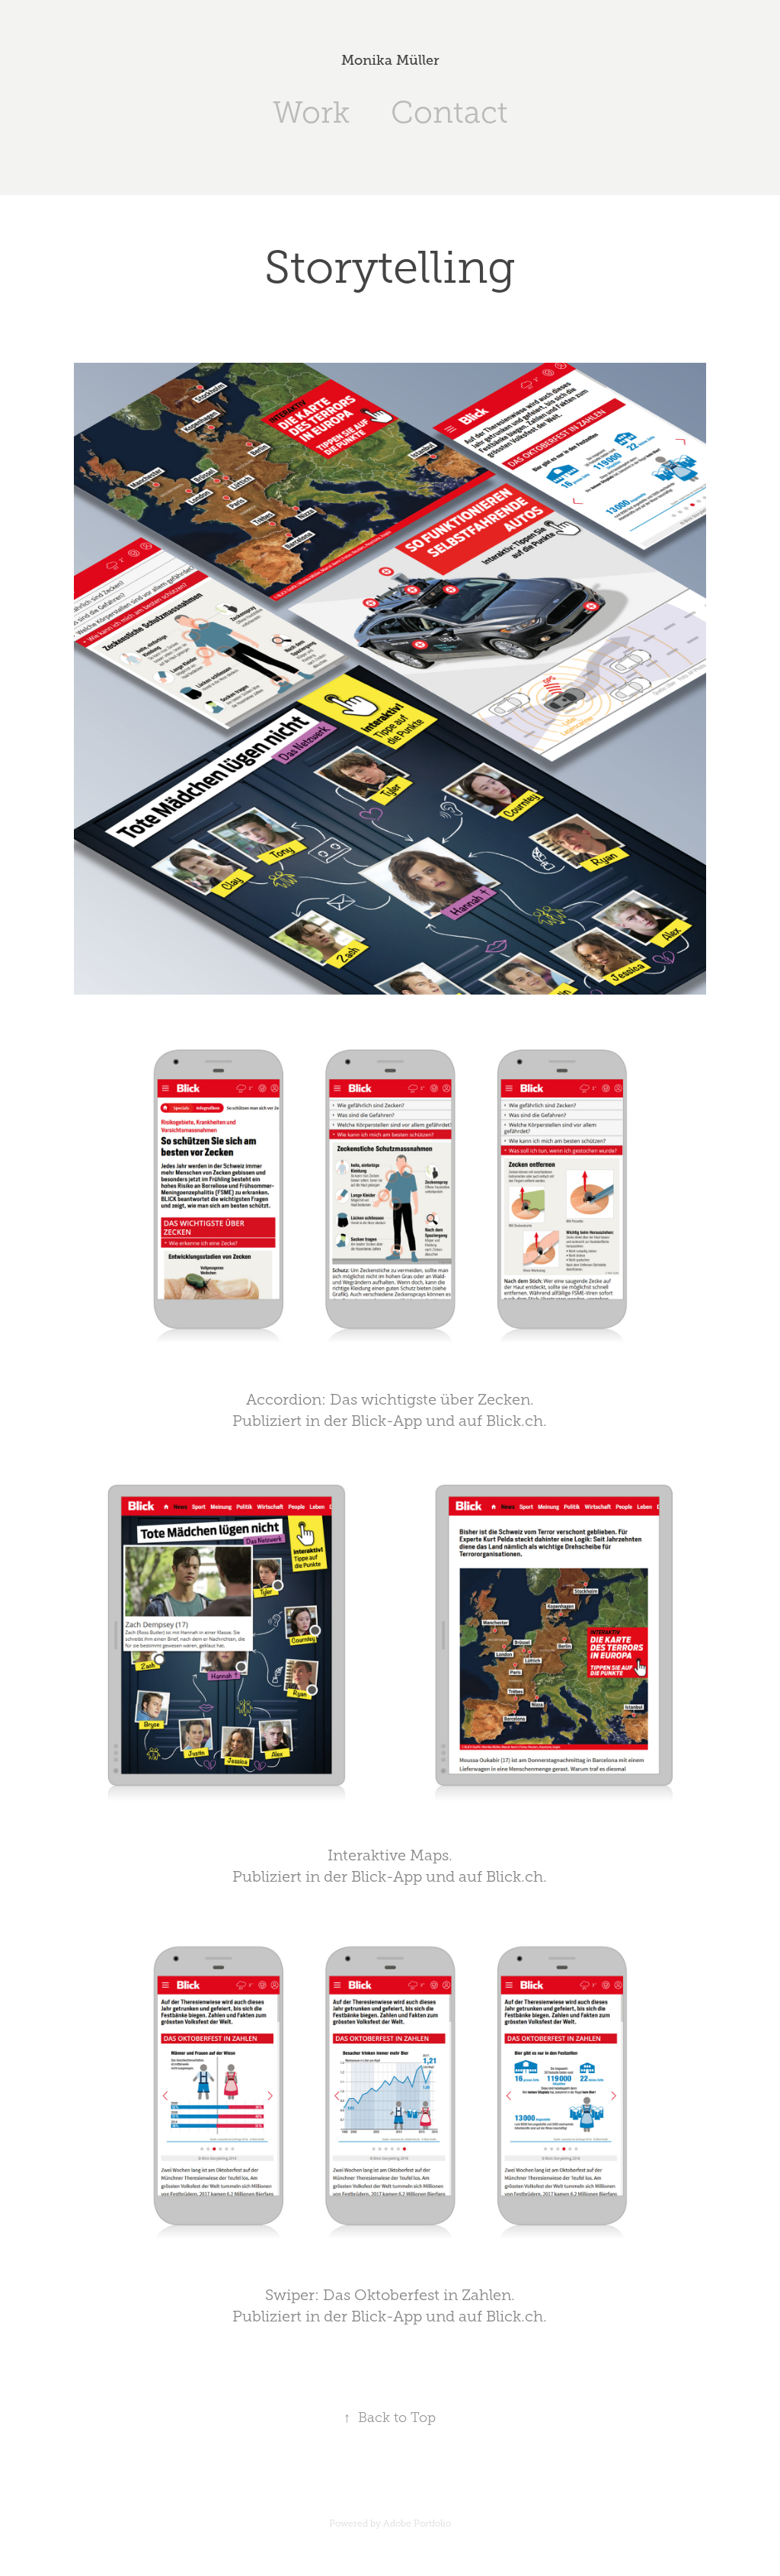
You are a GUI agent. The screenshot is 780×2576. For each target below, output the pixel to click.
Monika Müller (390, 60)
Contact (449, 112)
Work (311, 112)
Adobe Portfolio (417, 2523)
